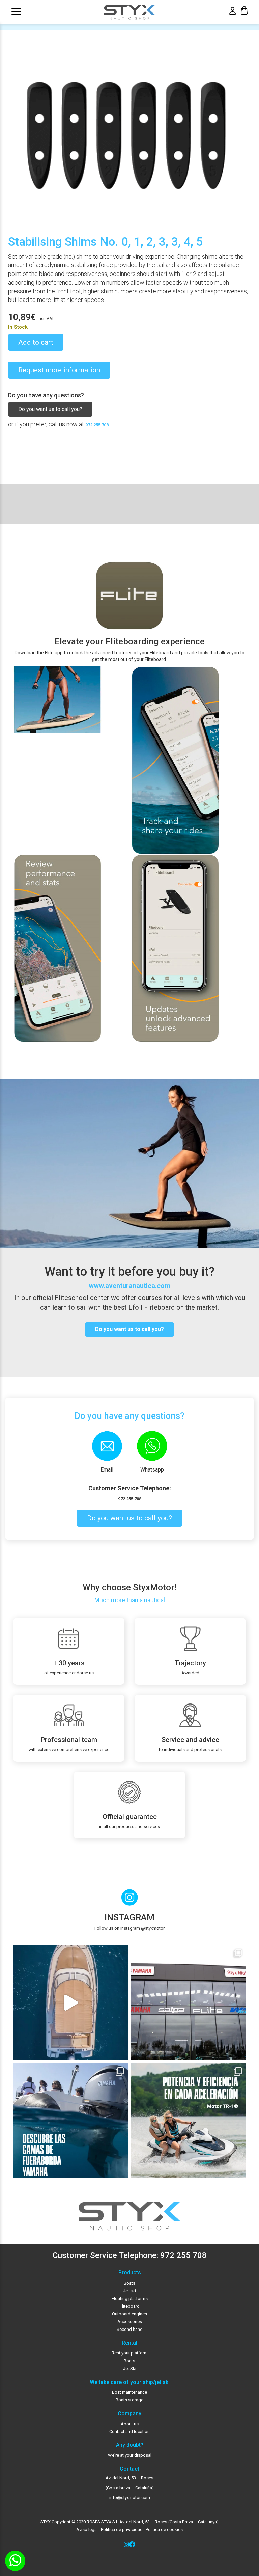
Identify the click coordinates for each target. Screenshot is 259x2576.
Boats (129, 2283)
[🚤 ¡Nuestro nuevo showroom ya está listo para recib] (189, 2003)
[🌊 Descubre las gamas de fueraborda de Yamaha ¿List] (70, 2121)
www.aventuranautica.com (129, 1286)
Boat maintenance (129, 2392)
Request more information (59, 370)
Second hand (130, 2329)
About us (130, 2424)
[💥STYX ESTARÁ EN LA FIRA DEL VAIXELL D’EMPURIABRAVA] (70, 2003)
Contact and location (129, 2432)
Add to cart (36, 342)
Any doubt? (130, 2445)
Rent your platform (130, 2353)
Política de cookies (164, 2530)
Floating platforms (130, 2299)
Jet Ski (130, 2369)
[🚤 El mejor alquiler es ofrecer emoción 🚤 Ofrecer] (189, 2121)
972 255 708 (97, 425)
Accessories (130, 2322)
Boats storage (129, 2400)
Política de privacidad (121, 2530)
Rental (129, 2343)
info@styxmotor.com (130, 2497)
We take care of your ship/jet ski (130, 2382)
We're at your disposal (130, 2455)
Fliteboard (130, 2306)
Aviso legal (87, 2530)
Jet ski (129, 2291)
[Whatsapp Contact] (15, 2561)
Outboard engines (129, 2314)
